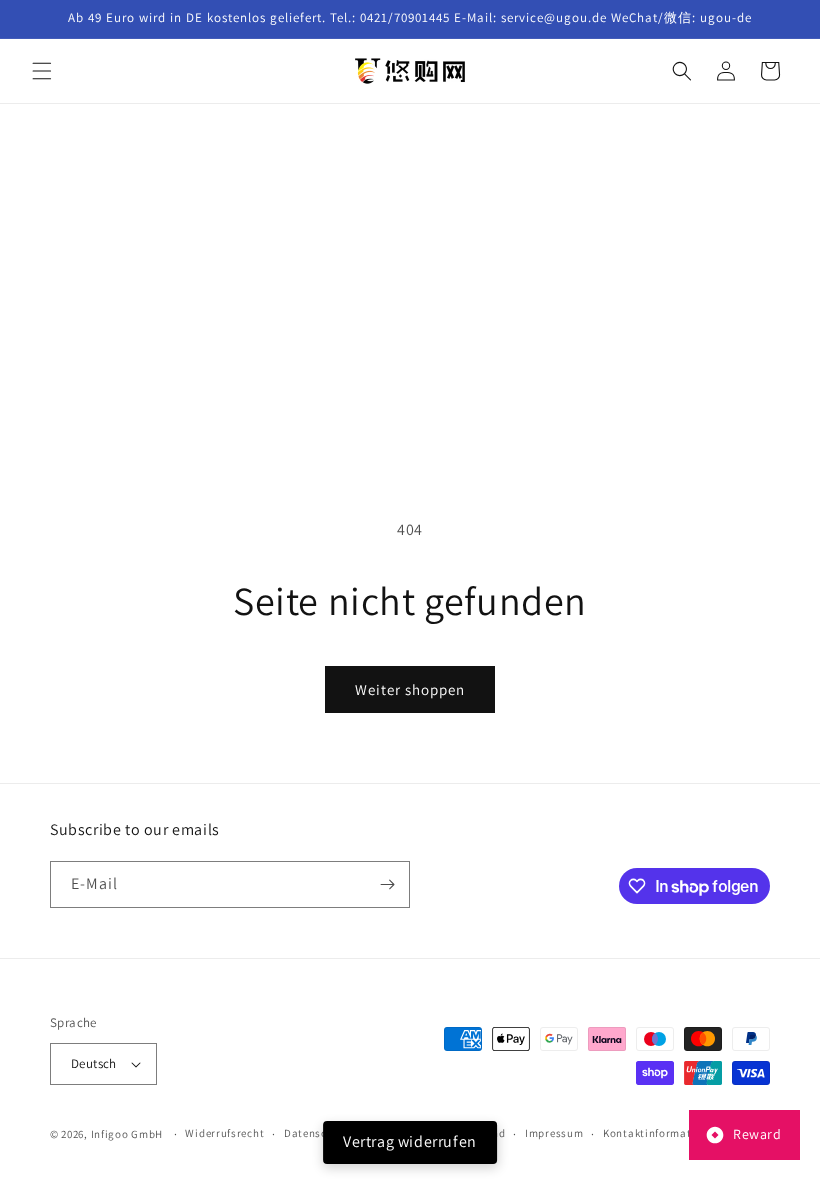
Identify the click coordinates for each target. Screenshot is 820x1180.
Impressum (554, 1133)
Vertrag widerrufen (410, 1141)
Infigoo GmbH (127, 1134)
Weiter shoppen (410, 689)
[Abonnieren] (387, 884)
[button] (42, 71)
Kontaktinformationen (662, 1133)
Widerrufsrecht (224, 1133)
